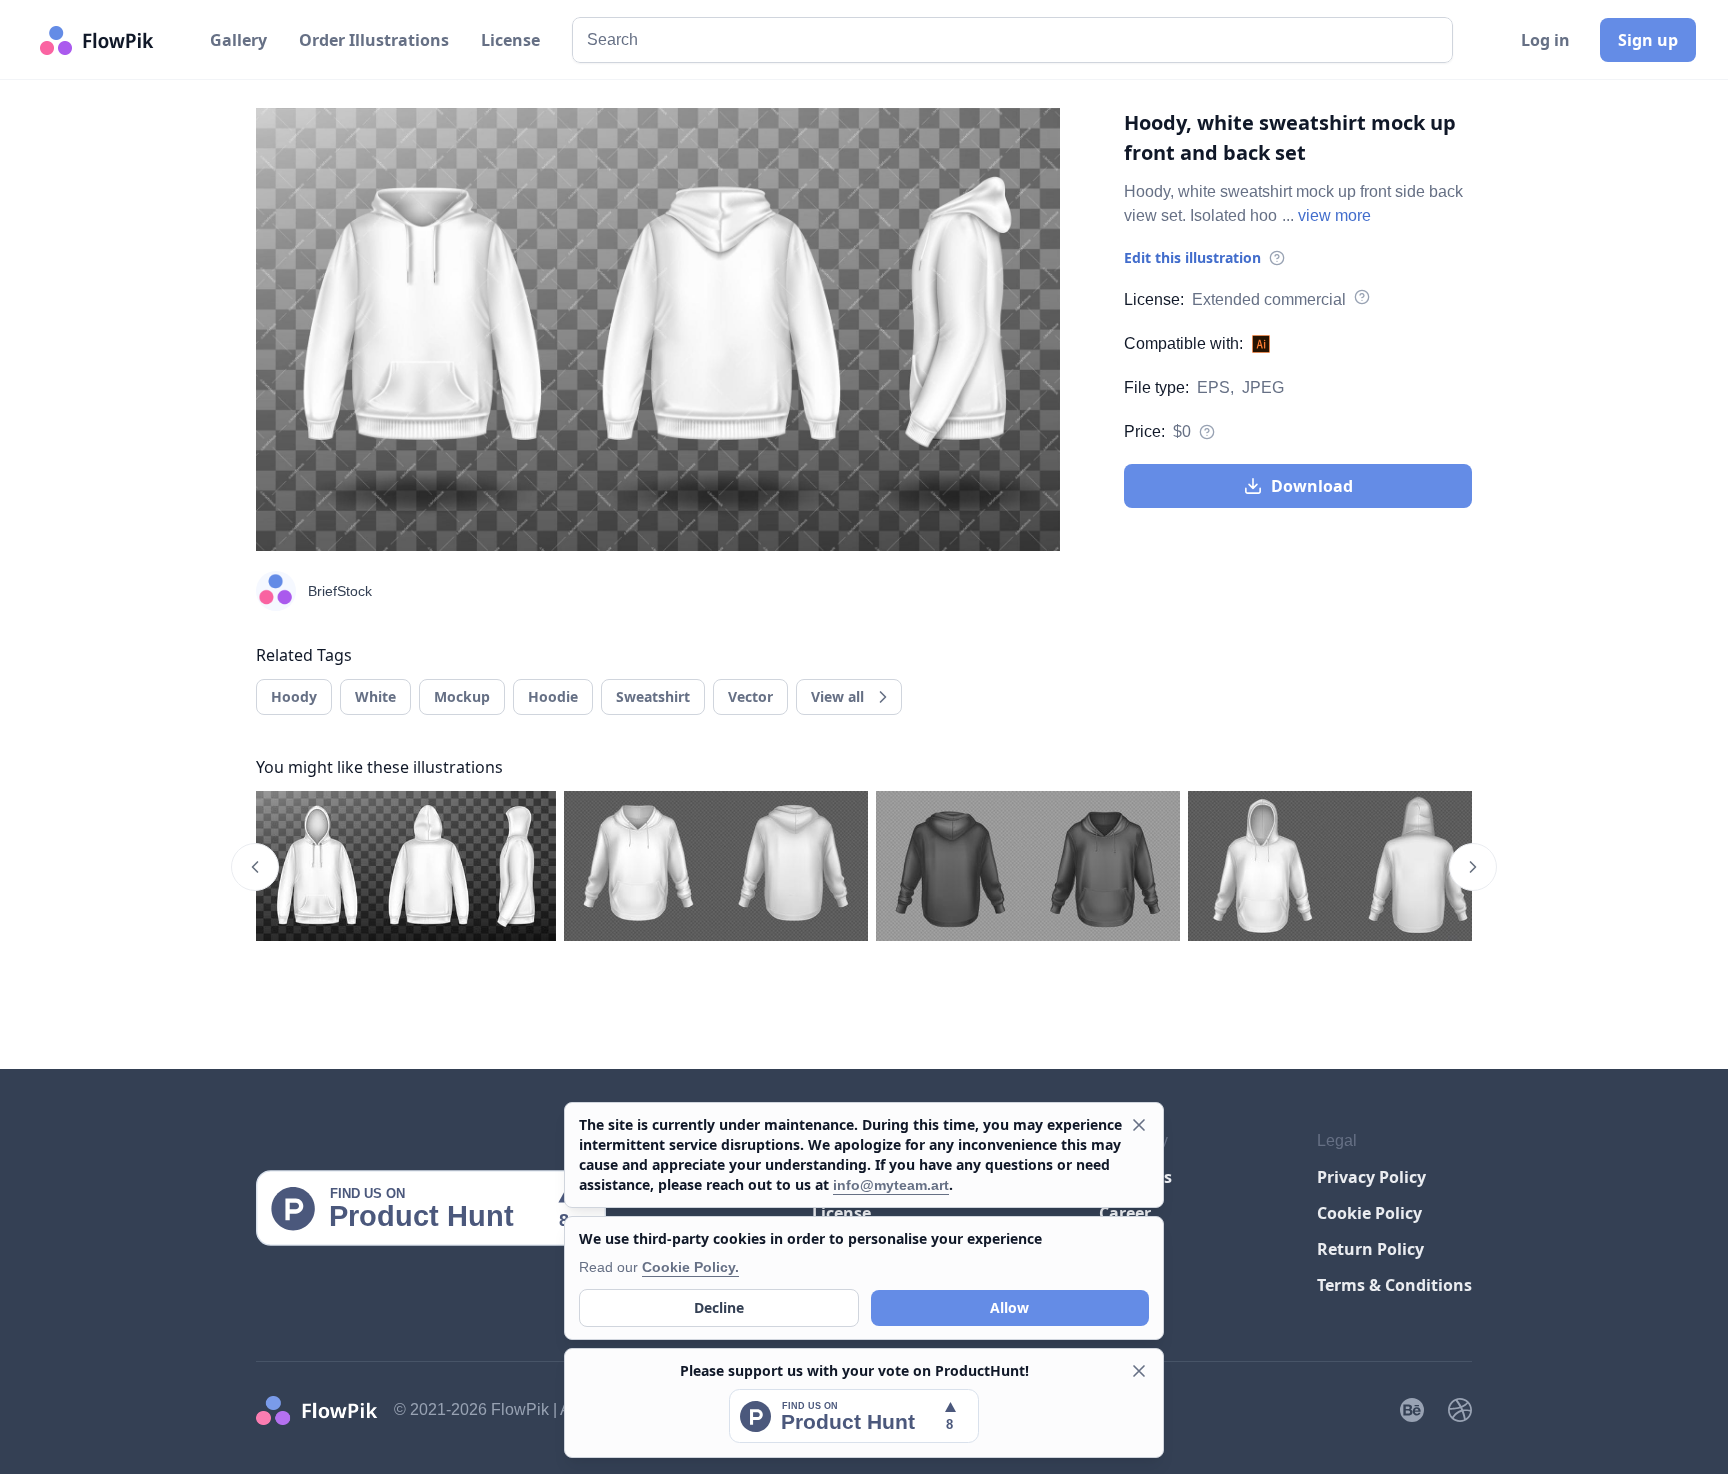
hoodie (553, 696)
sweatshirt (653, 696)
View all (837, 696)
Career (1125, 1213)
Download (1312, 486)
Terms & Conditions (1394, 1285)
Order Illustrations (374, 40)
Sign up (1648, 40)
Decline (719, 1307)
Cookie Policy (1369, 1213)
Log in (1545, 40)
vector (750, 696)
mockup (462, 696)
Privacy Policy (1371, 1177)
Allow (1009, 1307)
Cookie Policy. (690, 1267)
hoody (294, 696)
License (510, 40)
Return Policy (1370, 1249)
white (375, 696)
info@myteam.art (891, 1185)
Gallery (238, 40)
